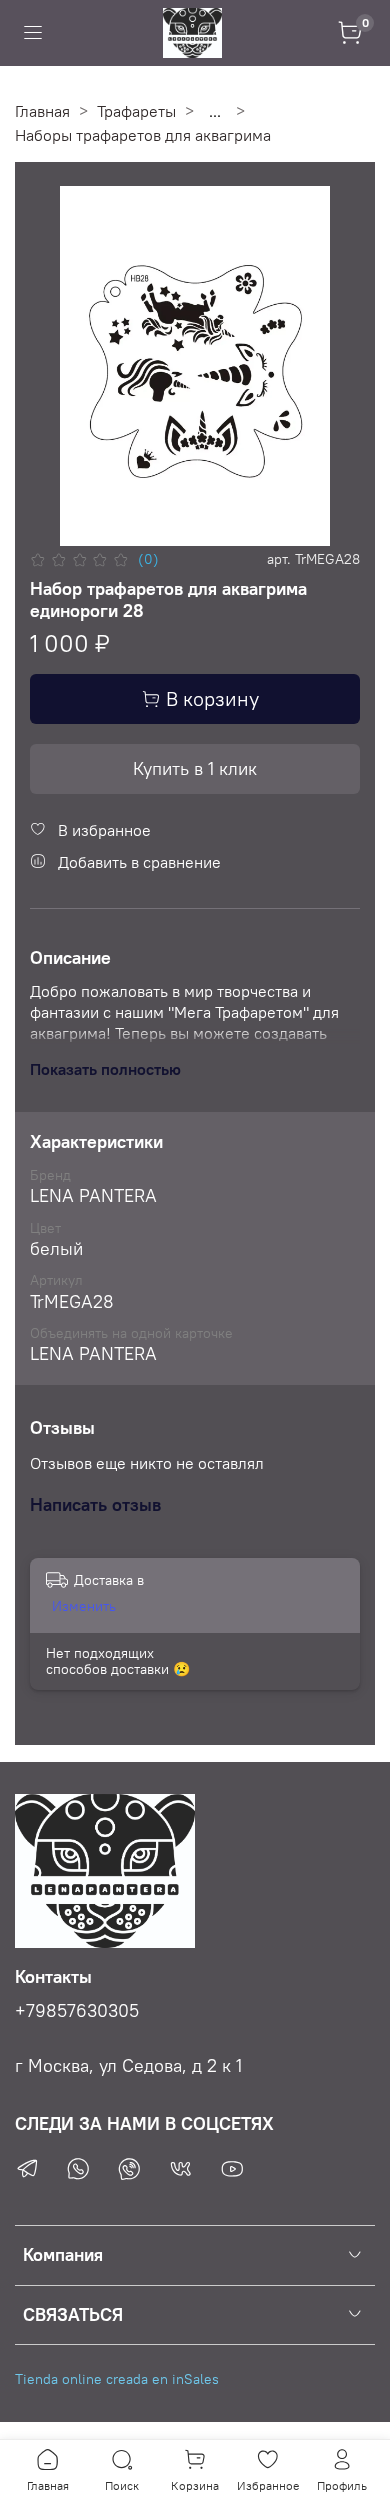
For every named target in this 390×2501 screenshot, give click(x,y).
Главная (42, 111)
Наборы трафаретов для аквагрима (143, 135)
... (215, 111)
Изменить (84, 1606)
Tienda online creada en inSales (117, 2379)
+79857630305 (77, 2011)
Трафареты (136, 111)
